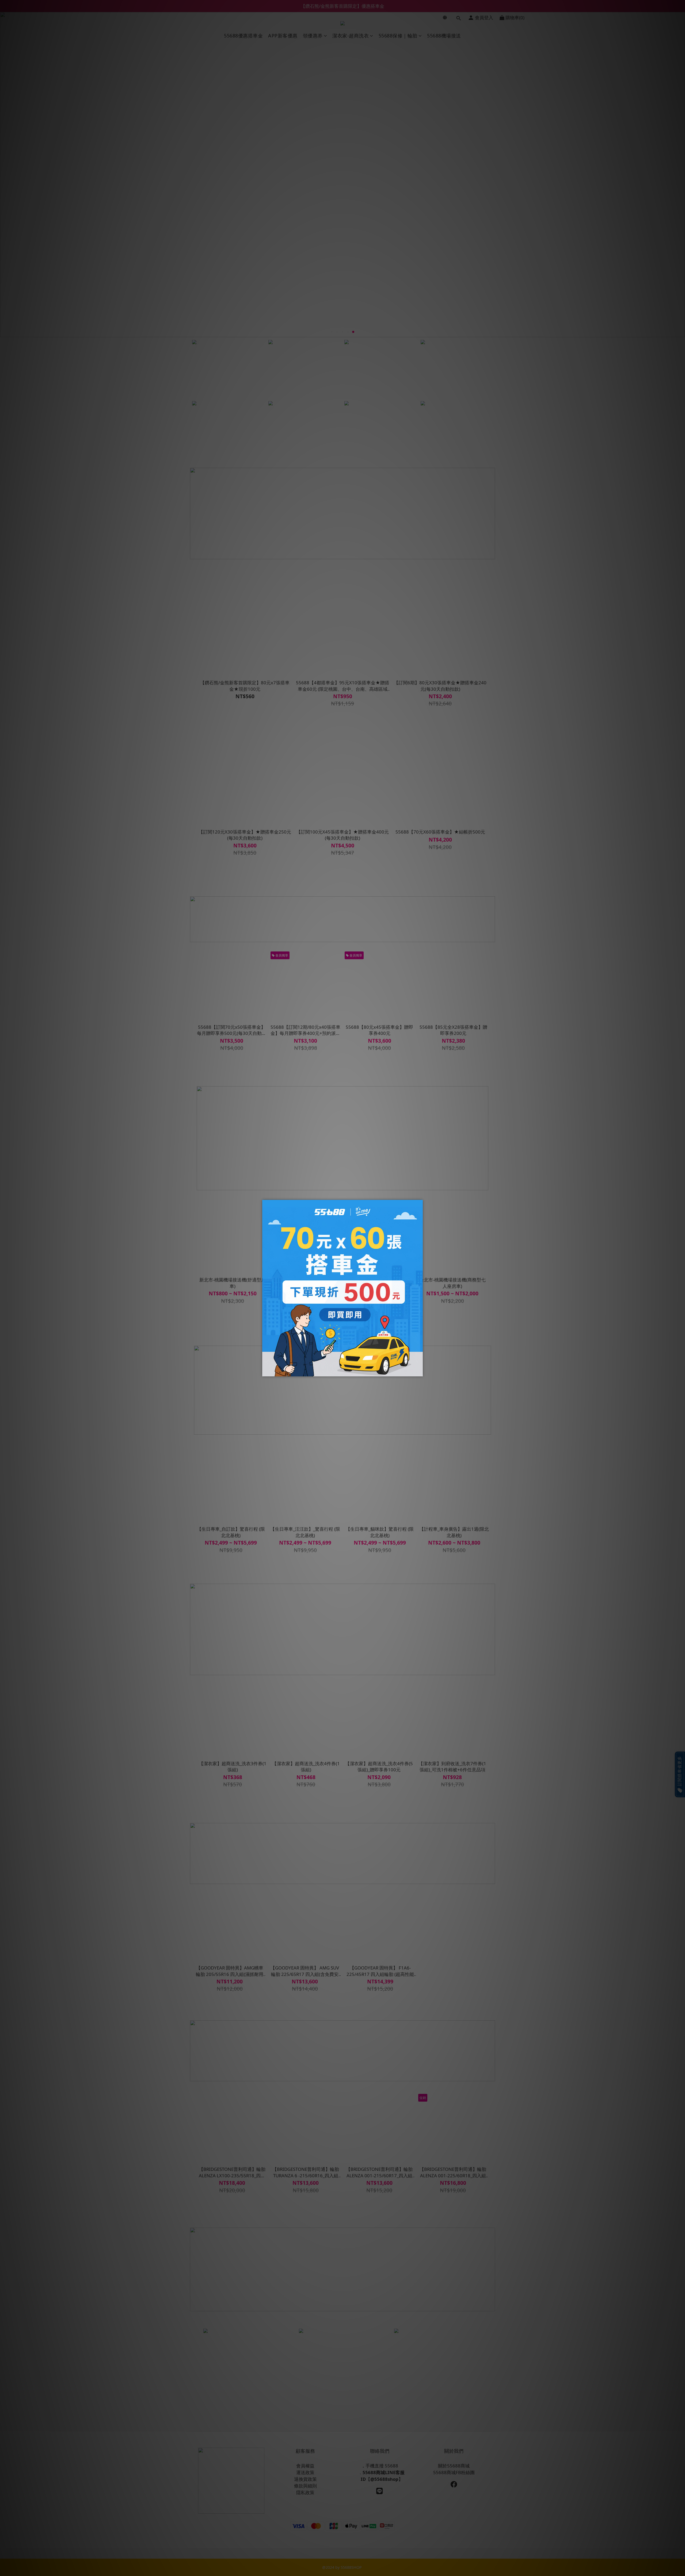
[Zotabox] (419, 1372)
